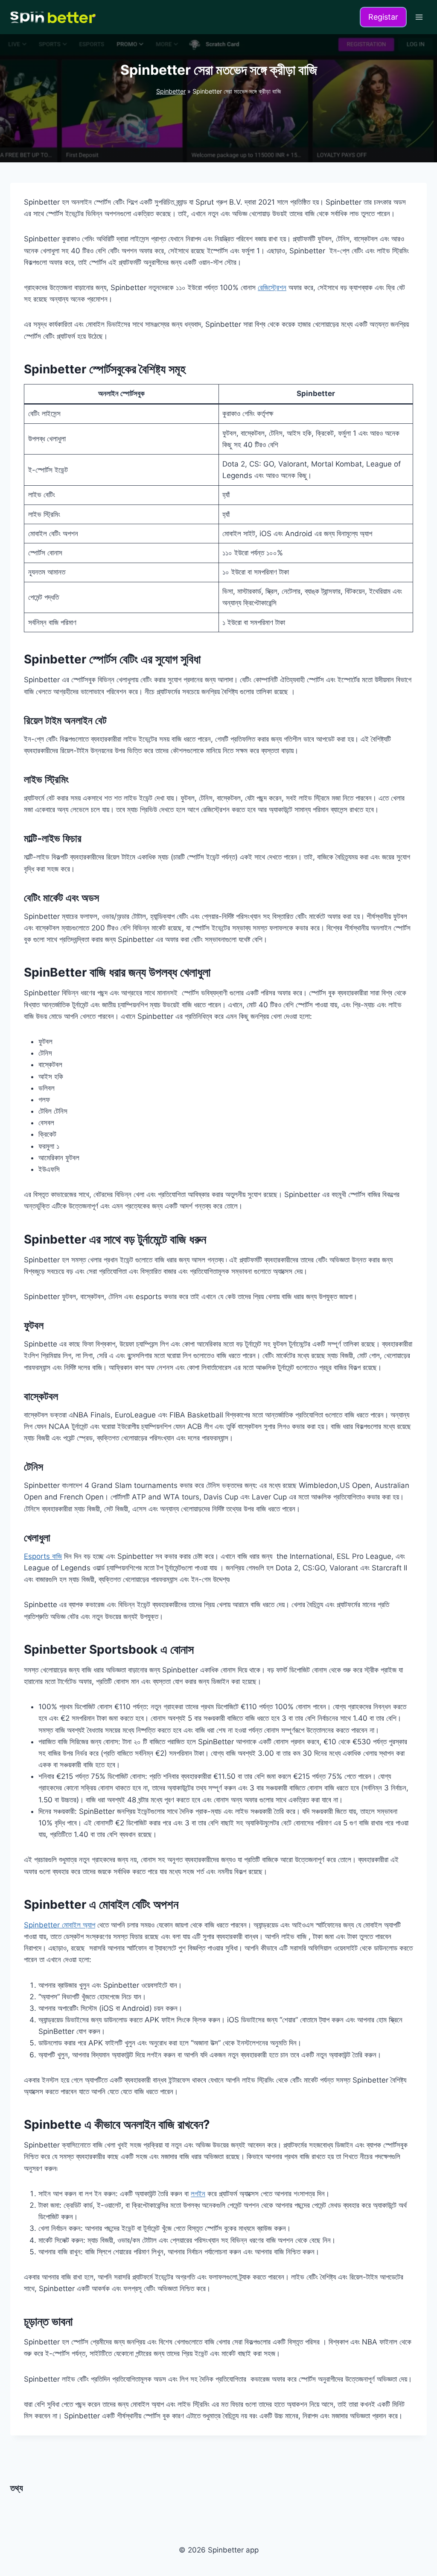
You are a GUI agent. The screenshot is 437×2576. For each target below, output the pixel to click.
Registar (383, 17)
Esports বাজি (43, 1556)
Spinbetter (171, 91)
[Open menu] (419, 17)
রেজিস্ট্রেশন (272, 288)
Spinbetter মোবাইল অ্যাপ (60, 1925)
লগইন (198, 2194)
